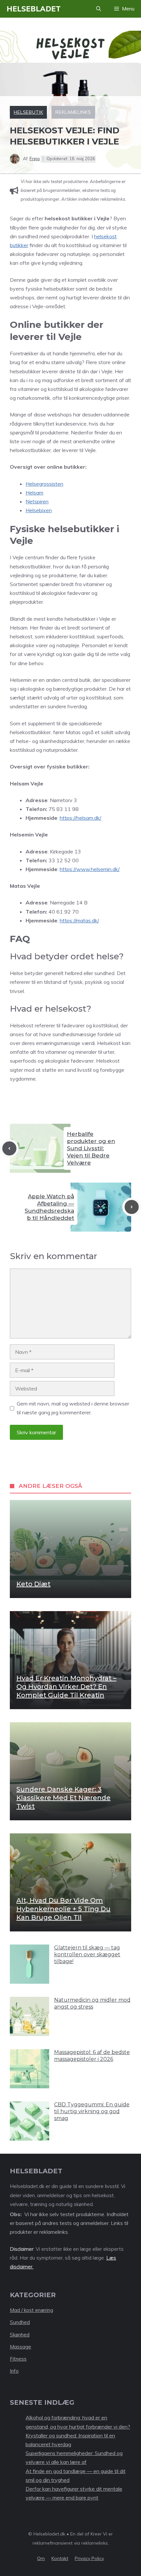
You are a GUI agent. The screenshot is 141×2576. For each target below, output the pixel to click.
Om (41, 2558)
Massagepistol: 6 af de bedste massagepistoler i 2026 (92, 2056)
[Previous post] (9, 1148)
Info (14, 2371)
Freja (35, 159)
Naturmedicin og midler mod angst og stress (92, 2003)
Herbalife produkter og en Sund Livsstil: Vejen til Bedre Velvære (91, 1148)
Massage (20, 2347)
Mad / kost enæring (31, 2310)
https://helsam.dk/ (81, 818)
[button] (99, 9)
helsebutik (28, 112)
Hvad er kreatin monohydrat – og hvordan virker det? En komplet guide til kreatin (66, 1687)
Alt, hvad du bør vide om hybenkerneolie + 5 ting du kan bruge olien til (63, 1909)
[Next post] (132, 1207)
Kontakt (60, 2558)
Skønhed (20, 2335)
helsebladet (34, 9)
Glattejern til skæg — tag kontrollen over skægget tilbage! (87, 1954)
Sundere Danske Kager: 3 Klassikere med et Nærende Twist (63, 1798)
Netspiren (37, 501)
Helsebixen (39, 510)
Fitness (18, 2359)
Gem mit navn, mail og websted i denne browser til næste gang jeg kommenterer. (73, 1408)
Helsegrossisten (44, 484)
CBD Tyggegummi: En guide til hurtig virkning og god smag (92, 2111)
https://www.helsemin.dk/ (90, 869)
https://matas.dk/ (79, 920)
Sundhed (20, 2322)
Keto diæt (33, 1584)
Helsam (34, 493)
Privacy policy (89, 2558)
